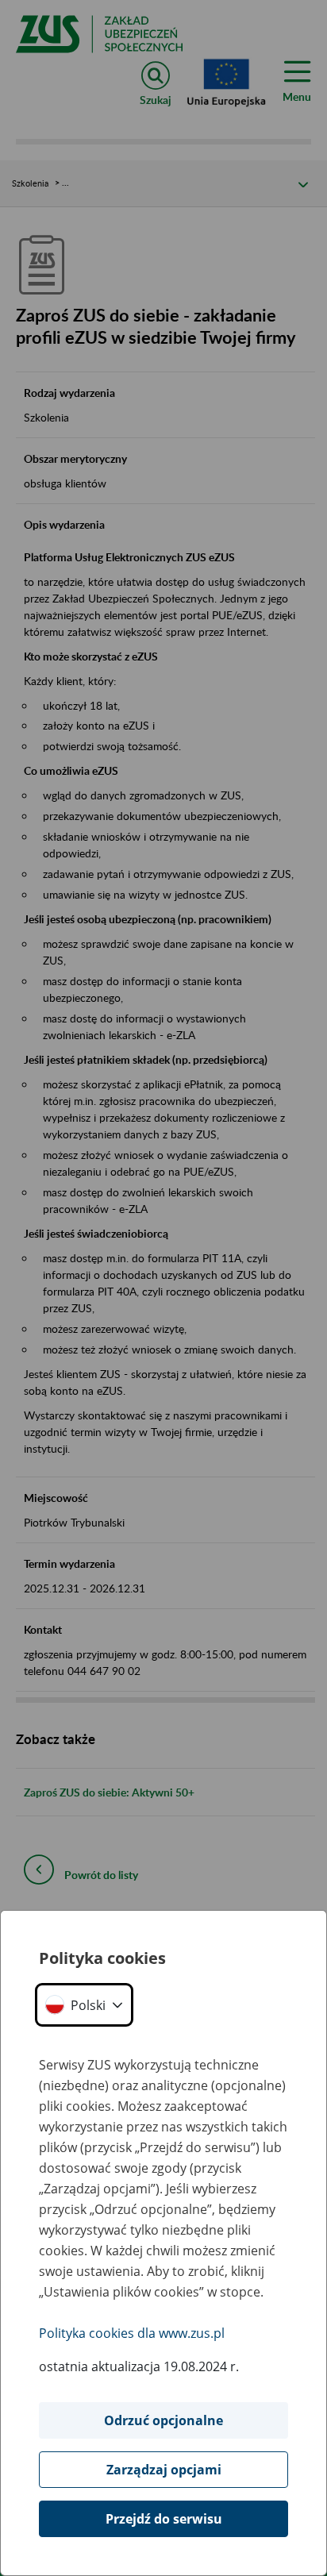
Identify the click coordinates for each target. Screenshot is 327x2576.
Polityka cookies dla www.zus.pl (132, 2333)
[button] (84, 2005)
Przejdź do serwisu (164, 2519)
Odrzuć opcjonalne (163, 2420)
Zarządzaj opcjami (164, 2470)
